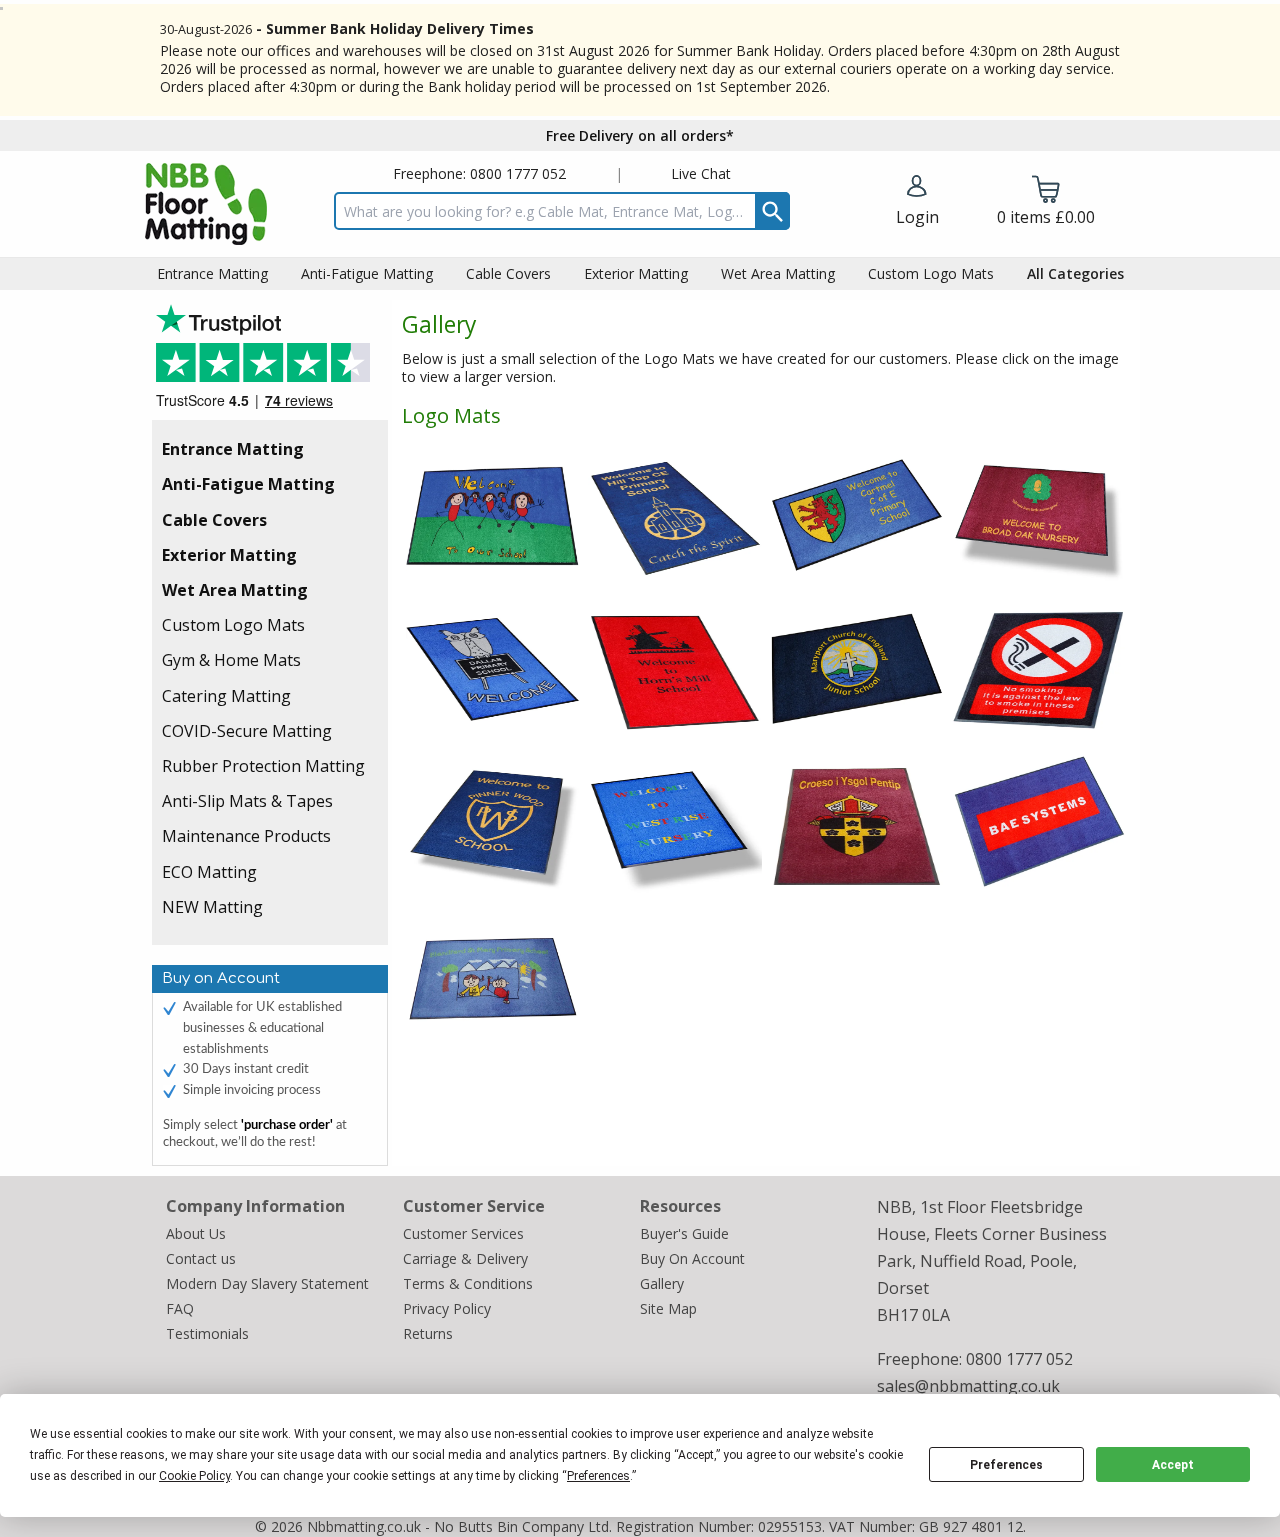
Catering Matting (226, 696)
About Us (196, 1233)
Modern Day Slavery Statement (267, 1283)
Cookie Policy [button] (194, 1476)
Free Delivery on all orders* (640, 135)
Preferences (1006, 1465)
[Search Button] (772, 211)
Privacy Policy (447, 1308)
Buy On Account (692, 1258)
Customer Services (463, 1233)
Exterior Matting (229, 555)
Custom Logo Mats (233, 625)
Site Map (668, 1308)
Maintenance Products (246, 836)
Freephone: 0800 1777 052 (479, 173)
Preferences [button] (598, 1476)
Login (917, 217)
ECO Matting (209, 872)
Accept (1173, 1465)
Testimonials (270, 362)
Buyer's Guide (684, 1233)
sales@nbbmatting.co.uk (968, 1386)
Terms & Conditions (468, 1283)
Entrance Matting (233, 449)
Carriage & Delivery (465, 1258)
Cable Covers (214, 520)
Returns (428, 1333)
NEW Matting (212, 907)
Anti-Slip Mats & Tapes (247, 801)
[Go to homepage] (206, 204)
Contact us (201, 1258)
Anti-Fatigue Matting (248, 484)
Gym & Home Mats (231, 660)
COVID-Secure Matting (247, 731)
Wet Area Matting (235, 590)
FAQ (180, 1308)
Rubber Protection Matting (263, 766)
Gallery (662, 1283)
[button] (917, 202)
